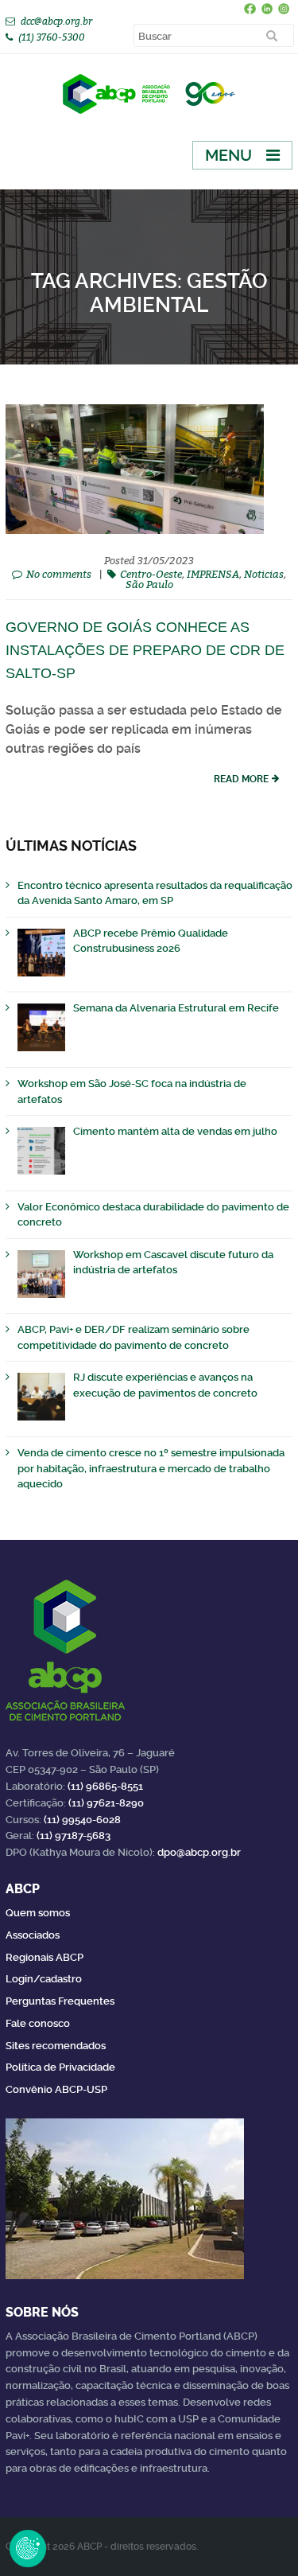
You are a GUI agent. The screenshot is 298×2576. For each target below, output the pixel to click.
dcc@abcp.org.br (56, 21)
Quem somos (38, 1913)
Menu (228, 155)
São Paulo (149, 584)
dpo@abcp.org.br (199, 1852)
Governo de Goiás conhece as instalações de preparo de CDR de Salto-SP (145, 650)
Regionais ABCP (45, 1957)
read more (241, 779)
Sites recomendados (56, 2046)
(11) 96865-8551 (105, 1786)
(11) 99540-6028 (82, 1820)
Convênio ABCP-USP (56, 2089)
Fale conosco (38, 2023)
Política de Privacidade (60, 2067)
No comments (59, 574)
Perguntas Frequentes (60, 2001)
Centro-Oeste (151, 574)
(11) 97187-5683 (74, 1836)
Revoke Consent (28, 2548)
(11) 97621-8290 (106, 1803)
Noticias (264, 574)
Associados (33, 1935)
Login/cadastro (44, 1979)
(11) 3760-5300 (52, 37)
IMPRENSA (213, 574)
